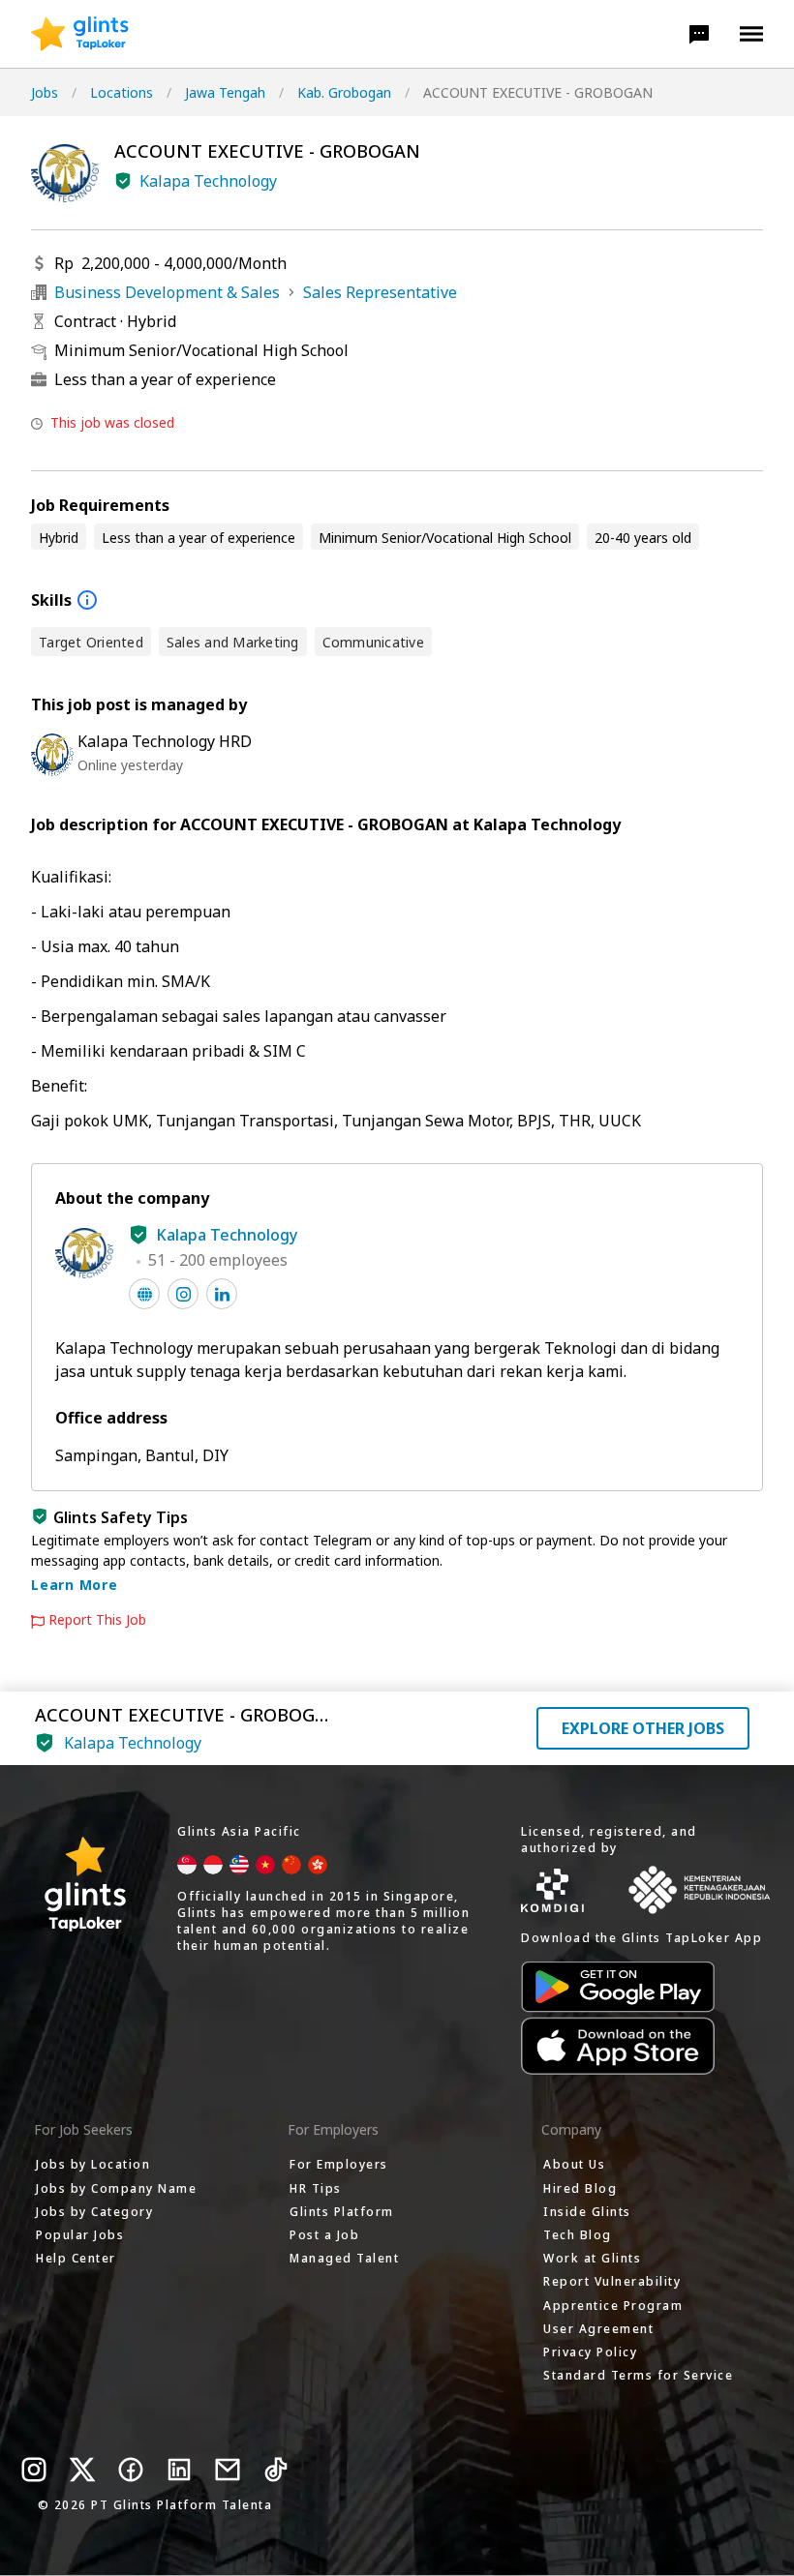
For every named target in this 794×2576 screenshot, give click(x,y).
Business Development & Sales (167, 292)
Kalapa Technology (208, 181)
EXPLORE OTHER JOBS (643, 1728)
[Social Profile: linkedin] (222, 1294)
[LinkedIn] (179, 2470)
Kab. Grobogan (344, 92)
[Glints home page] (80, 34)
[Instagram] (34, 2470)
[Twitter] (82, 2470)
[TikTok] (276, 2470)
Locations (122, 92)
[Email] (228, 2470)
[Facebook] (131, 2470)
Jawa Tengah (225, 92)
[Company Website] (144, 1294)
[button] (699, 34)
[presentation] (80, 34)
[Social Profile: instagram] (183, 1294)
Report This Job (97, 1620)
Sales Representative (380, 292)
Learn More (75, 1585)
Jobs (45, 92)
